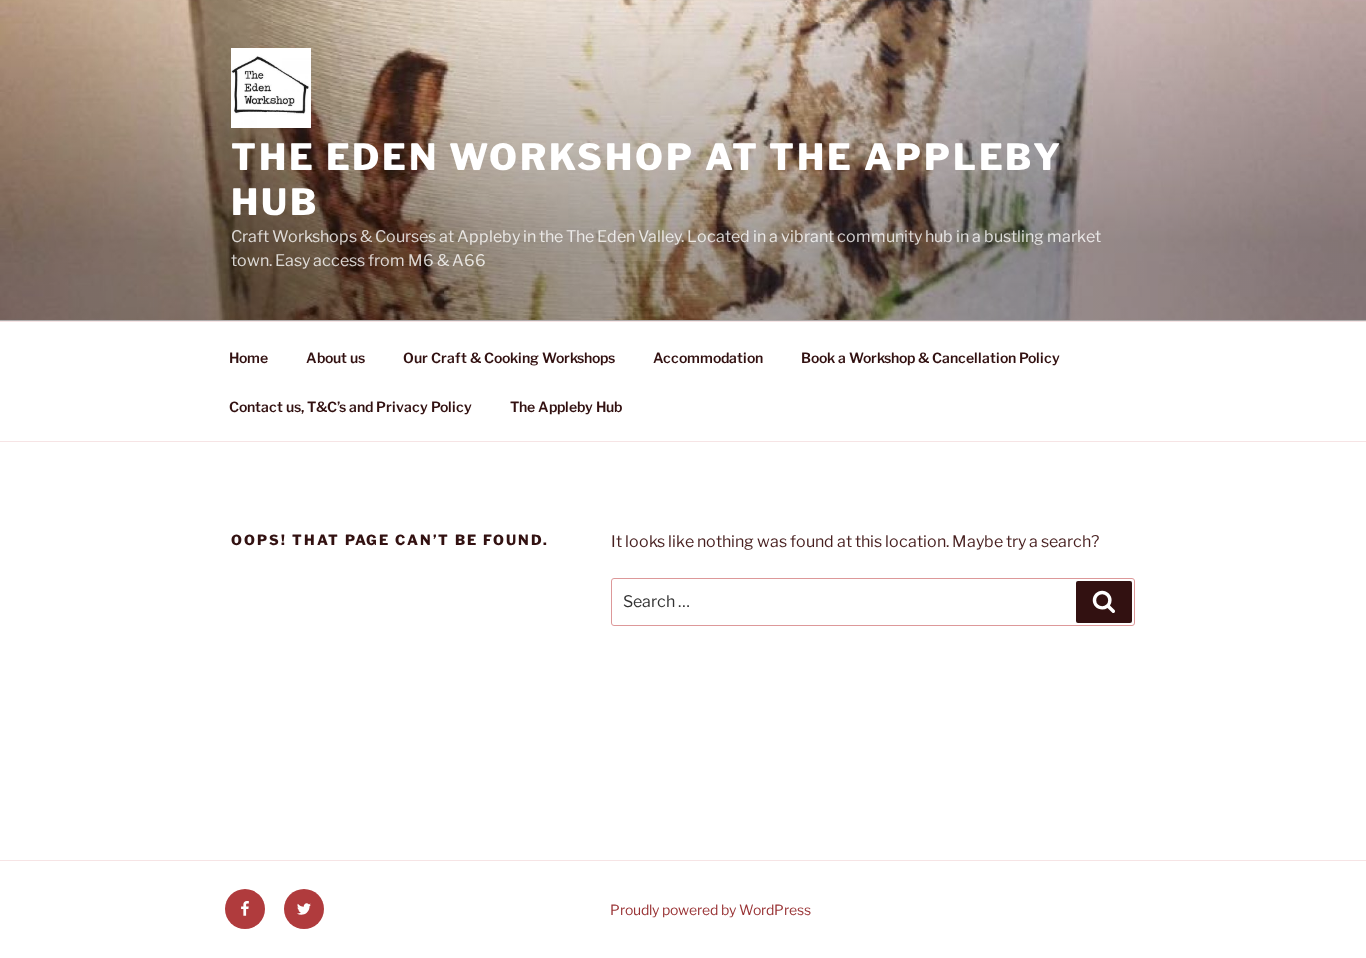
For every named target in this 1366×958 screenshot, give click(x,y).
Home (248, 357)
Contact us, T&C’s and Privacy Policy (350, 406)
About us (335, 357)
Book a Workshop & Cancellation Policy (930, 357)
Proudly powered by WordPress (710, 909)
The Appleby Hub (566, 406)
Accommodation (708, 357)
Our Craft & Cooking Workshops (509, 357)
